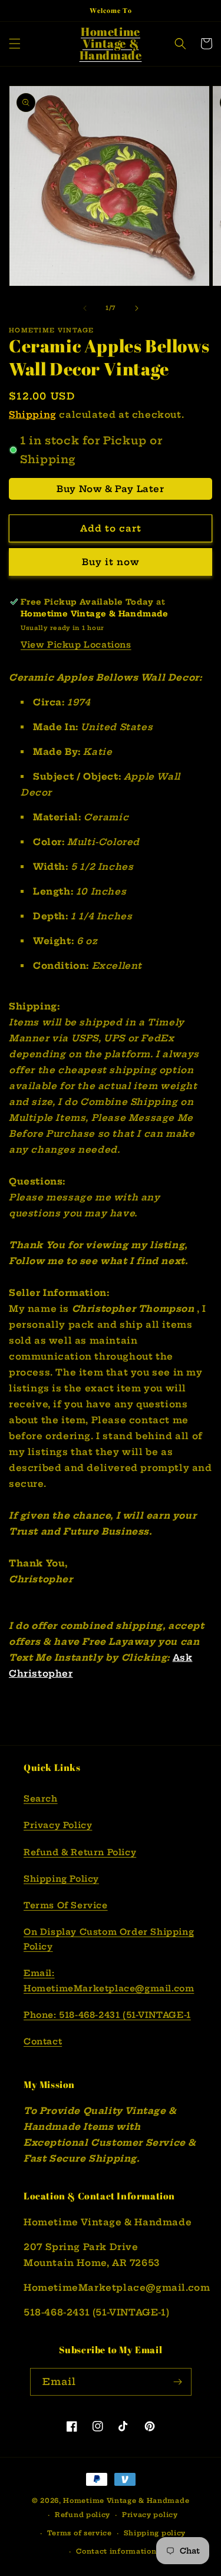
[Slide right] (137, 308)
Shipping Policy (61, 1879)
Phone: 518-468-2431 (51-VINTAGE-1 (107, 2015)
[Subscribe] (178, 2382)
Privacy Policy (58, 1825)
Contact (43, 2041)
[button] (15, 44)
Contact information (116, 2551)
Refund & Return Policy (80, 1852)
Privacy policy (150, 2515)
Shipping (33, 415)
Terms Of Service (66, 1905)
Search (41, 1799)
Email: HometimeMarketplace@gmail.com (109, 1980)
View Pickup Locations (76, 645)
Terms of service (80, 2533)
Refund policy (83, 2515)
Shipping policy (155, 2533)
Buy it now (111, 562)
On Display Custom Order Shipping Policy (109, 1939)
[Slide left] (85, 308)
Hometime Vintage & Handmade (126, 2501)
